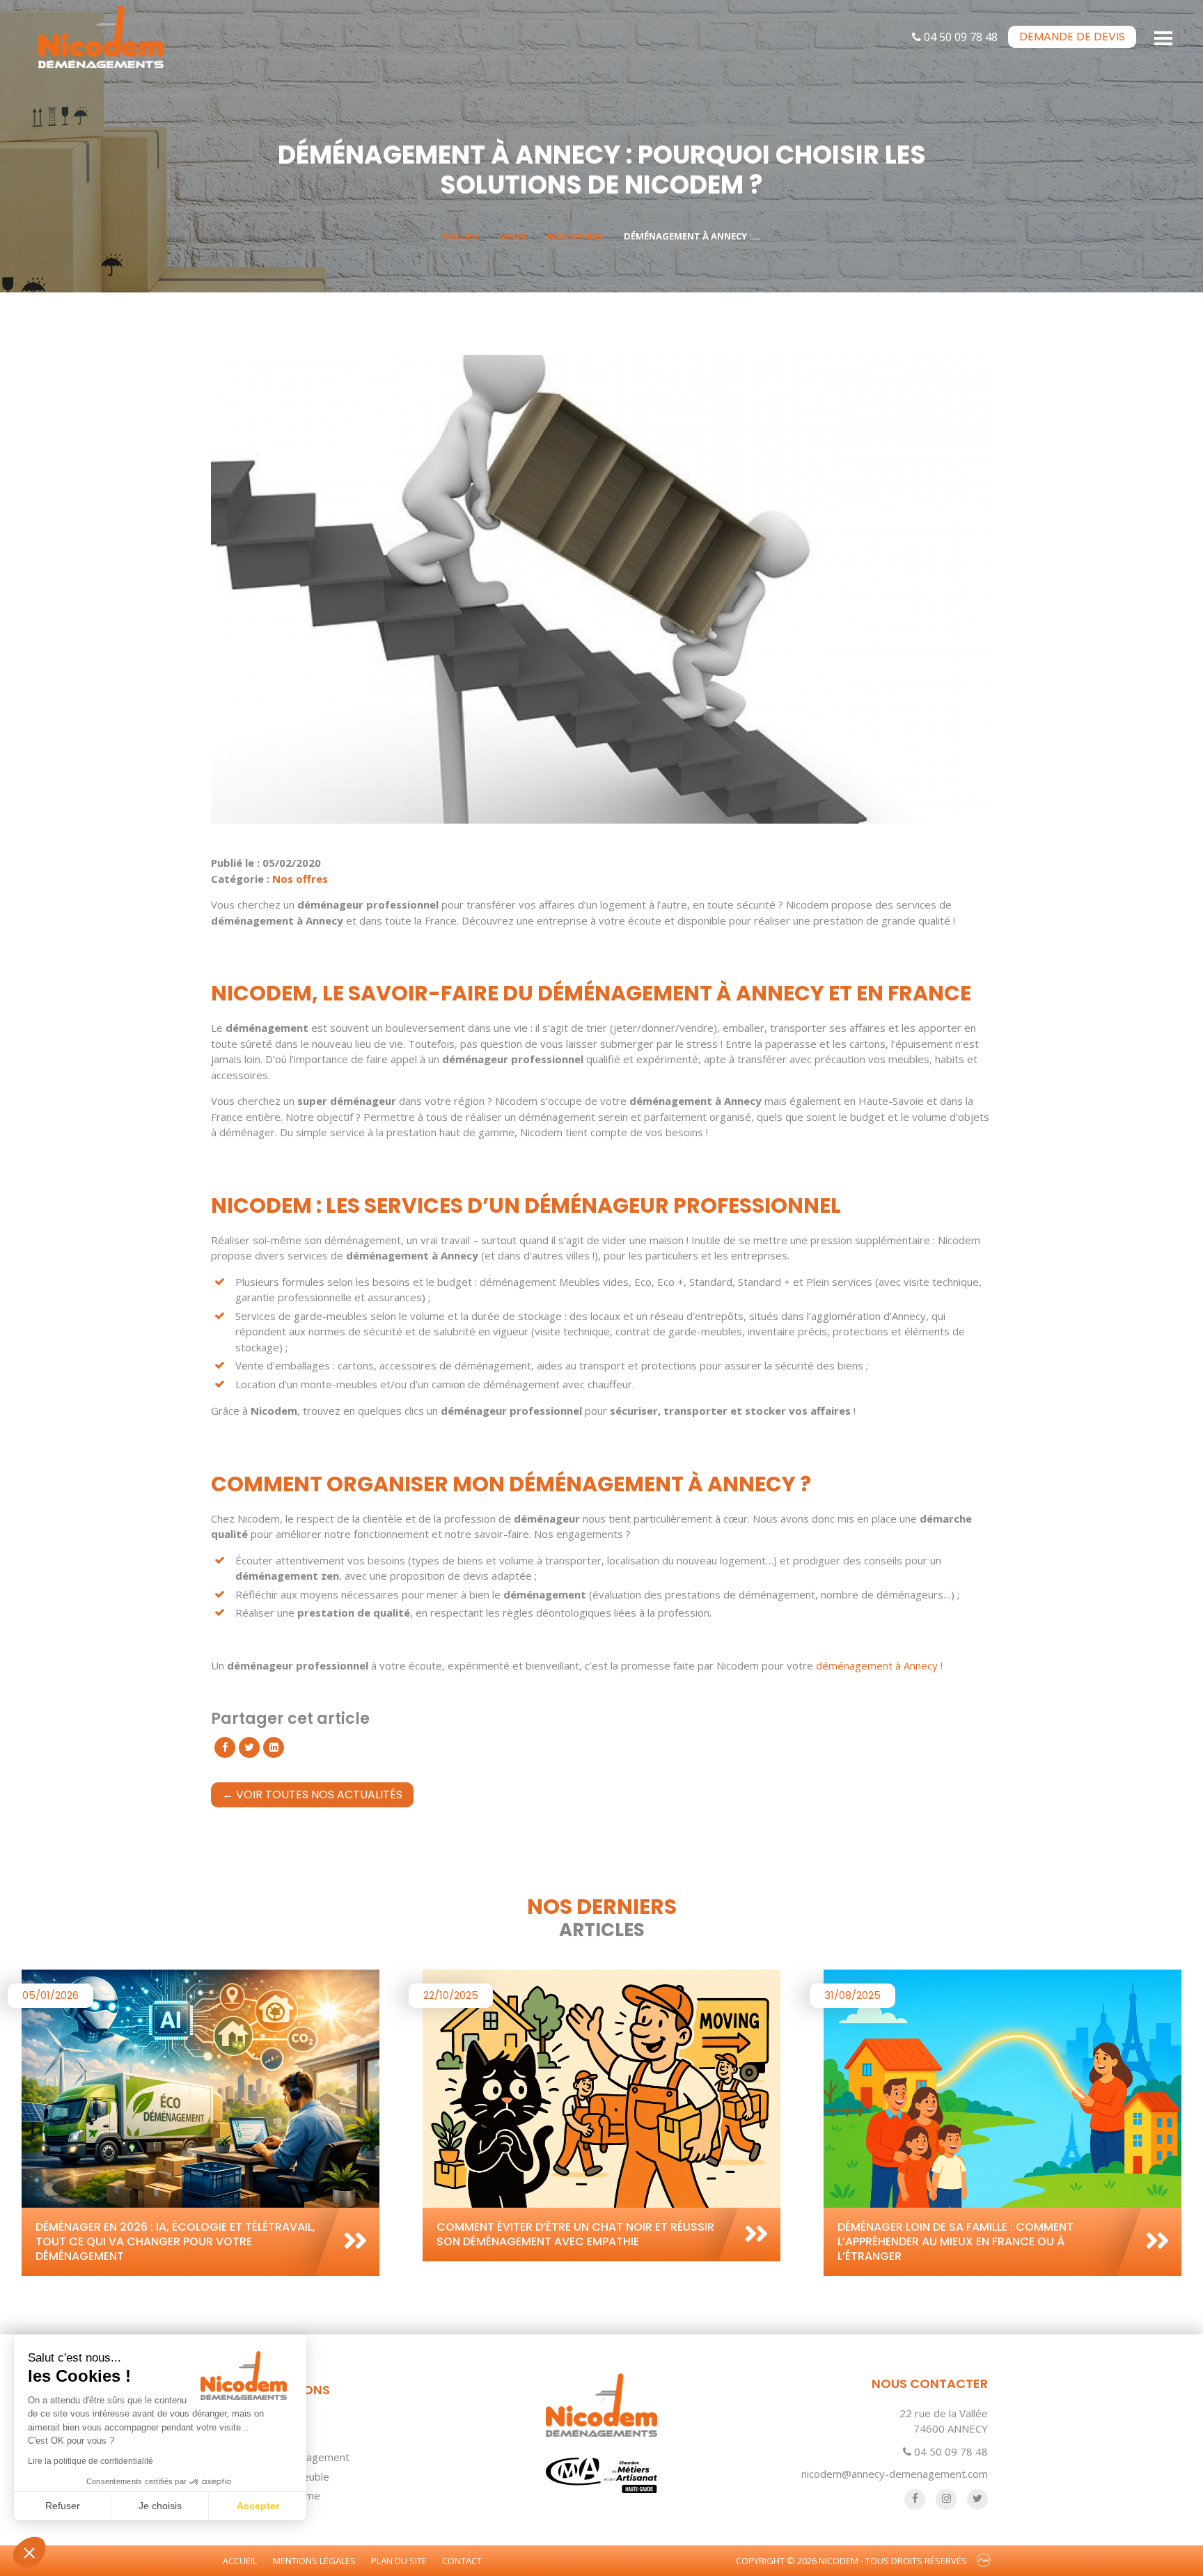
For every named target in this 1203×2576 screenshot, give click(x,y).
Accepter (258, 2506)
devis (1072, 37)
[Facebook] (225, 1748)
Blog (513, 236)
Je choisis (160, 2506)
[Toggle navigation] (1164, 37)
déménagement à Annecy (877, 1665)
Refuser (63, 2506)
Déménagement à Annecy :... (692, 236)
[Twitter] (249, 1748)
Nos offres (575, 236)
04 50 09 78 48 (959, 37)
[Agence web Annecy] (984, 2561)
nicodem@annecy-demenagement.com (895, 2474)
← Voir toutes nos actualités (312, 1794)
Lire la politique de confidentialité (91, 2461)
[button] (29, 2552)
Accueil (461, 236)
